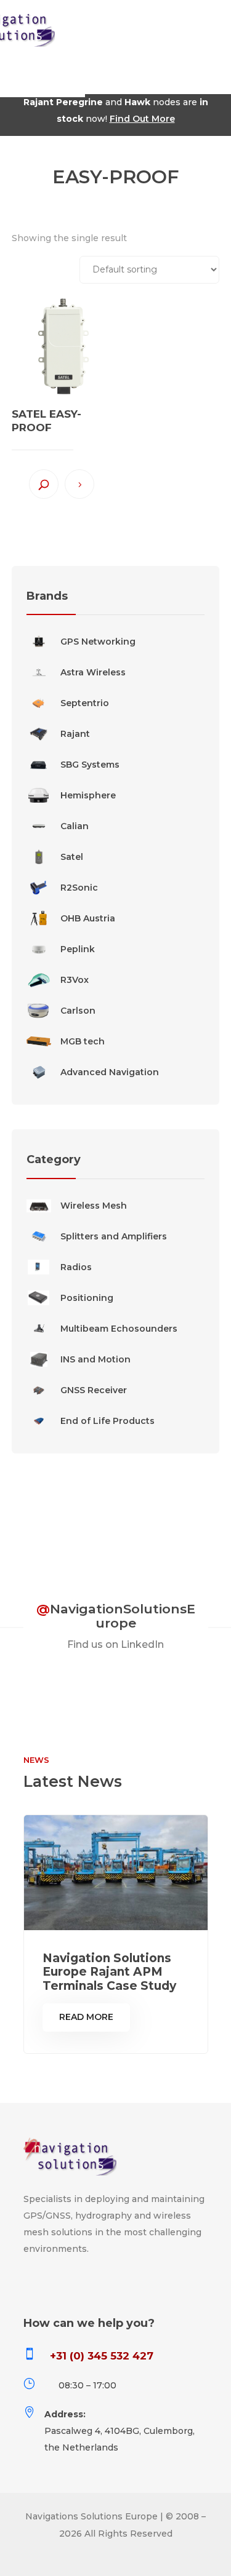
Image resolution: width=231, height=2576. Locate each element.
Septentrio (85, 703)
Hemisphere (88, 795)
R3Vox (75, 980)
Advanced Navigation (110, 1072)
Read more (79, 484)
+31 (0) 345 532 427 (102, 2356)
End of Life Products (107, 1421)
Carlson (78, 1011)
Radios (76, 1267)
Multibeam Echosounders (119, 1329)
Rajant (75, 734)
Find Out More (142, 119)
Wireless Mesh (94, 1206)
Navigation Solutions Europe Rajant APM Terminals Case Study (109, 1972)
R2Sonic (79, 888)
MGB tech (83, 1041)
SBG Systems (90, 765)
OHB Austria (88, 918)
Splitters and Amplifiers (114, 1236)
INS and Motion (95, 1359)
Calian (75, 826)
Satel (72, 857)
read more (86, 2017)
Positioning (87, 1298)
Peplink (78, 949)
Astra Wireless (93, 672)
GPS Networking (98, 642)
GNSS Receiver (94, 1390)
